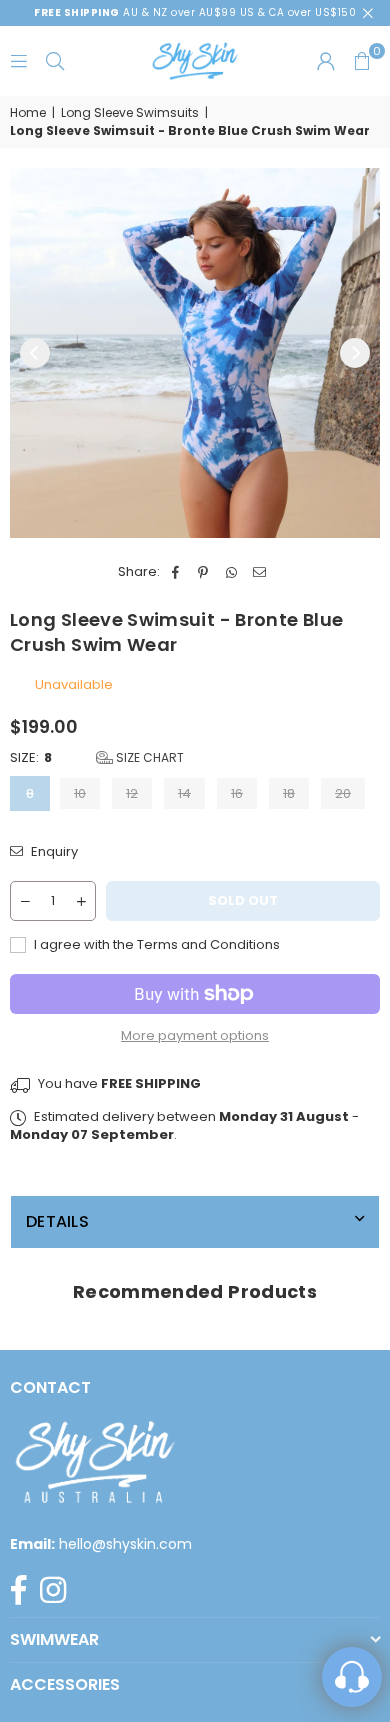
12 (132, 793)
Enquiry (53, 852)
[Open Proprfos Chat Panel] (352, 1677)
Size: (97, 758)
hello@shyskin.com (125, 1544)
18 (289, 793)
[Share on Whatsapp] (231, 572)
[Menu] (19, 60)
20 (343, 793)
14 (184, 793)
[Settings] (326, 61)
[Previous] (35, 353)
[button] (362, 61)
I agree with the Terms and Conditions (155, 945)
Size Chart (148, 757)
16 (237, 793)
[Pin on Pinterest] (203, 572)
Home (28, 113)
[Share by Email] (259, 572)
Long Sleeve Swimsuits (130, 113)
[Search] (55, 60)
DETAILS (57, 1221)
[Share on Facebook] (175, 572)
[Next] (355, 353)
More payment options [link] (195, 1036)
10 (80, 793)
